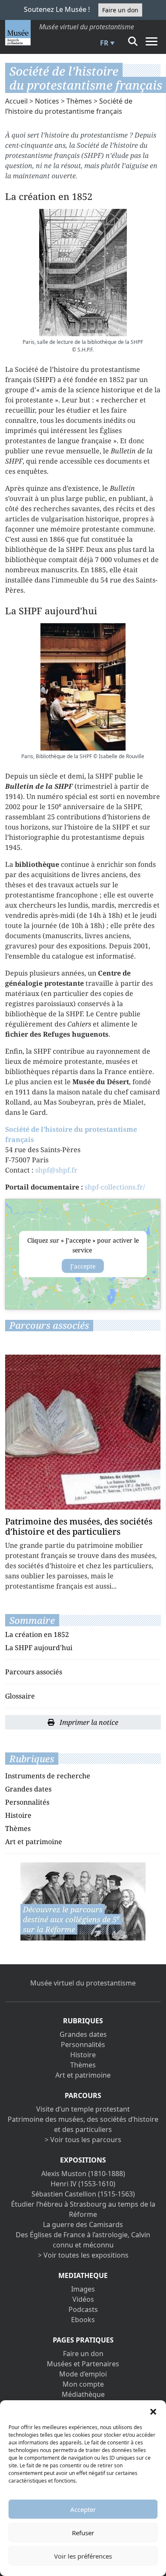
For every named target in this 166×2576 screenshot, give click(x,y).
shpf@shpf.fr (56, 1170)
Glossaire (20, 1696)
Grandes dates (28, 1789)
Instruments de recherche (48, 1776)
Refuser (83, 2533)
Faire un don (120, 10)
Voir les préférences (83, 2556)
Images (83, 2289)
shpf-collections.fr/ (115, 1187)
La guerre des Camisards (83, 2224)
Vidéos (83, 2299)
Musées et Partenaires (83, 2364)
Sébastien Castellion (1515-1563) (83, 2194)
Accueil (16, 101)
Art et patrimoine (34, 1842)
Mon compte (83, 2384)
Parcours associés (34, 1672)
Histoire (18, 1815)
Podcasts (83, 2309)
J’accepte (83, 1266)
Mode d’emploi (83, 2374)
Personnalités (27, 1802)
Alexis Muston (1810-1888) (83, 2174)
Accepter (83, 2509)
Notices (47, 101)
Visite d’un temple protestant (83, 2109)
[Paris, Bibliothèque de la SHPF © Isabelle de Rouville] (83, 687)
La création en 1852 (37, 1634)
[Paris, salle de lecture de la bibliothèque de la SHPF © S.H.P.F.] (83, 273)
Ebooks (83, 2320)
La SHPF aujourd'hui (39, 1648)
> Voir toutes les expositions (83, 2255)
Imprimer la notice (88, 1722)
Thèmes (79, 101)
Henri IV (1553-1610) (83, 2184)
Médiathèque (83, 2394)
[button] (153, 2411)
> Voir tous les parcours (83, 2140)
